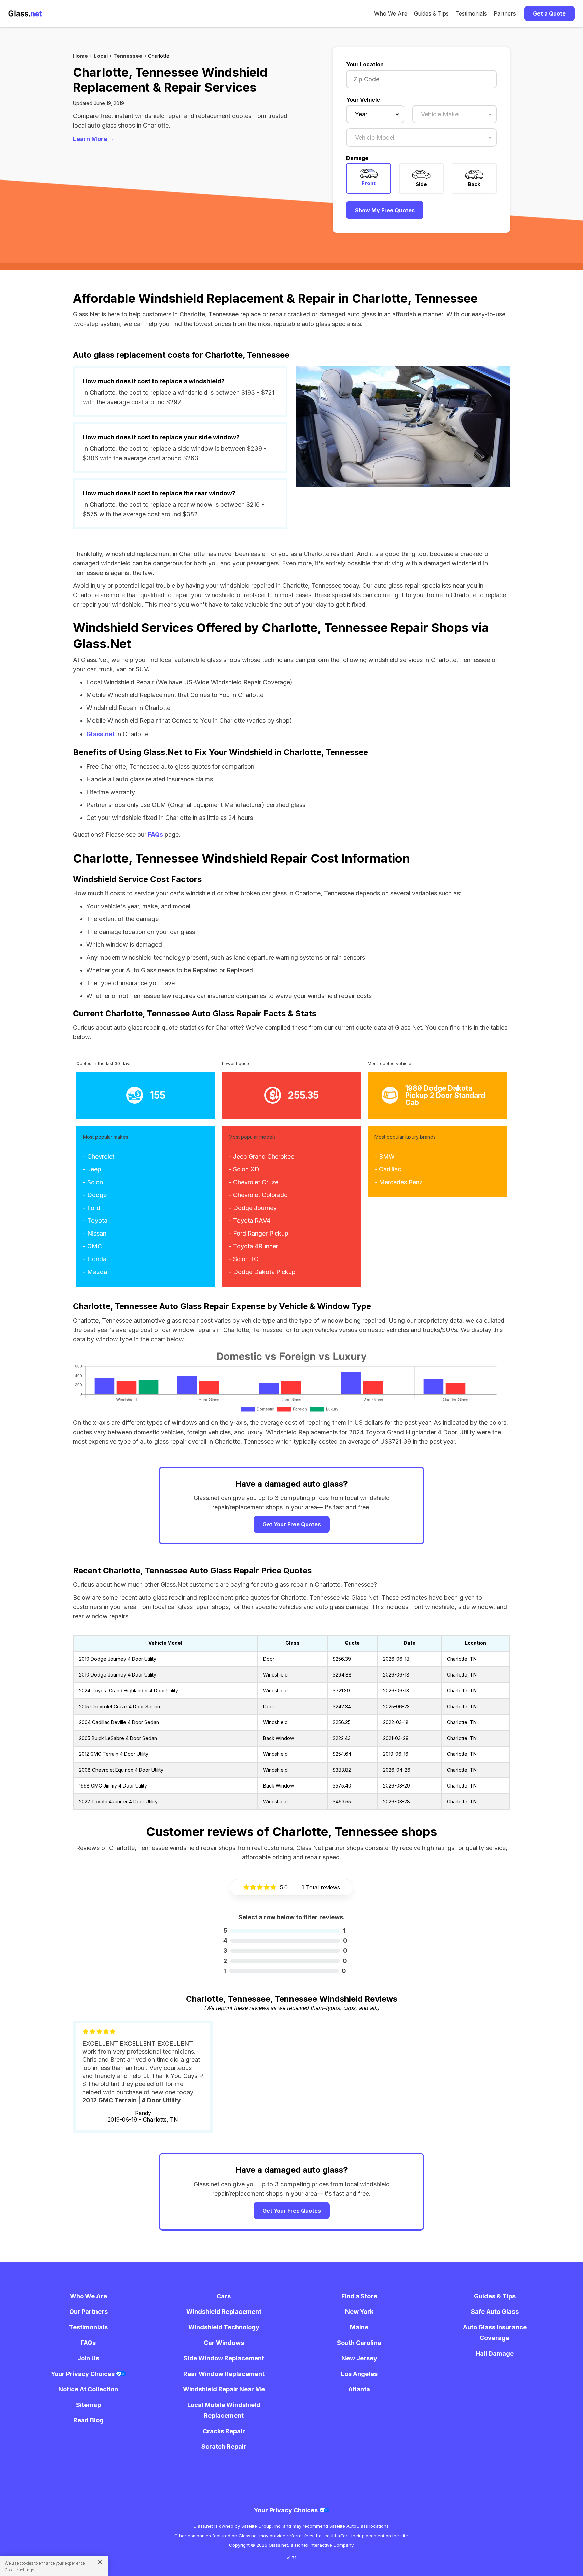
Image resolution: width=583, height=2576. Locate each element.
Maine (359, 2327)
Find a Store (359, 2296)
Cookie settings (20, 2570)
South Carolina (359, 2343)
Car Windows (224, 2343)
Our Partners (88, 2312)
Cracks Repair (224, 2431)
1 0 (285, 1971)
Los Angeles (359, 2374)
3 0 (285, 1951)
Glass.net (101, 734)
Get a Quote (549, 13)
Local (101, 56)
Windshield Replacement (224, 2312)
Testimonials (471, 13)
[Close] (97, 2561)
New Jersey (359, 2358)
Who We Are (391, 13)
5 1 (285, 1930)
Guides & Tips (431, 13)
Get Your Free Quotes (292, 1524)
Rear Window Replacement (224, 2374)
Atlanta (359, 2389)
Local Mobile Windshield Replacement (224, 2410)
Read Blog (88, 2420)
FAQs (156, 835)
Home (80, 56)
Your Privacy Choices (84, 2374)
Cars (224, 2296)
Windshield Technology (224, 2327)
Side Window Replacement (224, 2358)
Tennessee (128, 56)
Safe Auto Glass (495, 2312)
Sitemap (88, 2405)
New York (359, 2312)
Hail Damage (495, 2353)
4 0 (285, 1941)
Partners (505, 13)
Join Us (88, 2358)
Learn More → (94, 139)
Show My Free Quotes (385, 210)
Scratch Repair (224, 2447)
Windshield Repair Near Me (224, 2389)
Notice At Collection (88, 2389)
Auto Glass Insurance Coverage (495, 2333)
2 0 (285, 1961)
